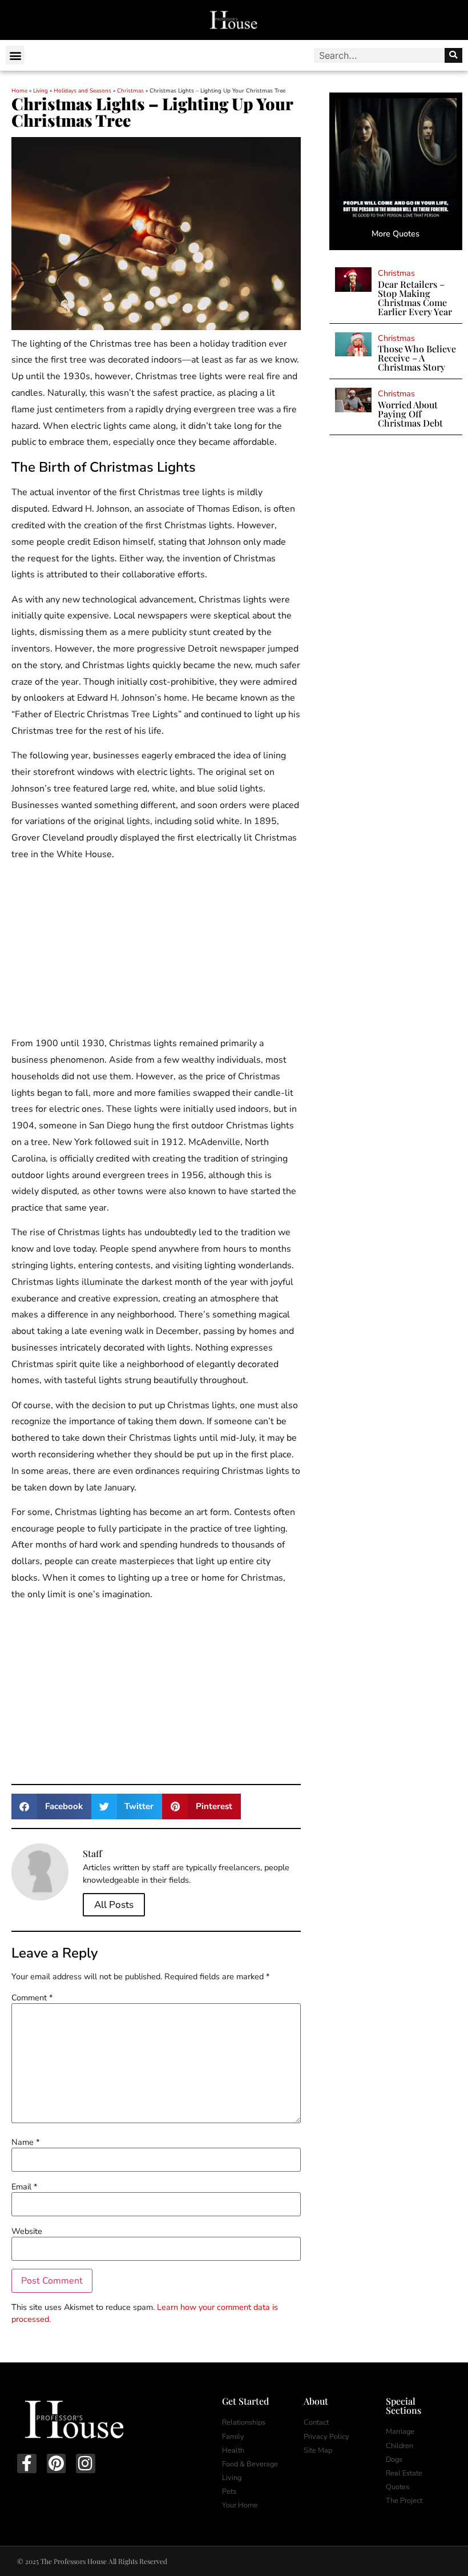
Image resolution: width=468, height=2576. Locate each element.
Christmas (130, 91)
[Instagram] (86, 2464)
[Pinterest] (57, 2464)
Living (41, 91)
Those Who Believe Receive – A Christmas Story (417, 358)
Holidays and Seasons (82, 91)
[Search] (453, 55)
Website (27, 2231)
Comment (32, 1998)
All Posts (114, 1905)
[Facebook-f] (27, 2464)
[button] (15, 55)
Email (24, 2187)
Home (19, 91)
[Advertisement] (156, 951)
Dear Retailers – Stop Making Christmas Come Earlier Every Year (415, 298)
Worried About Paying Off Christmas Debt (410, 414)
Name (25, 2142)
